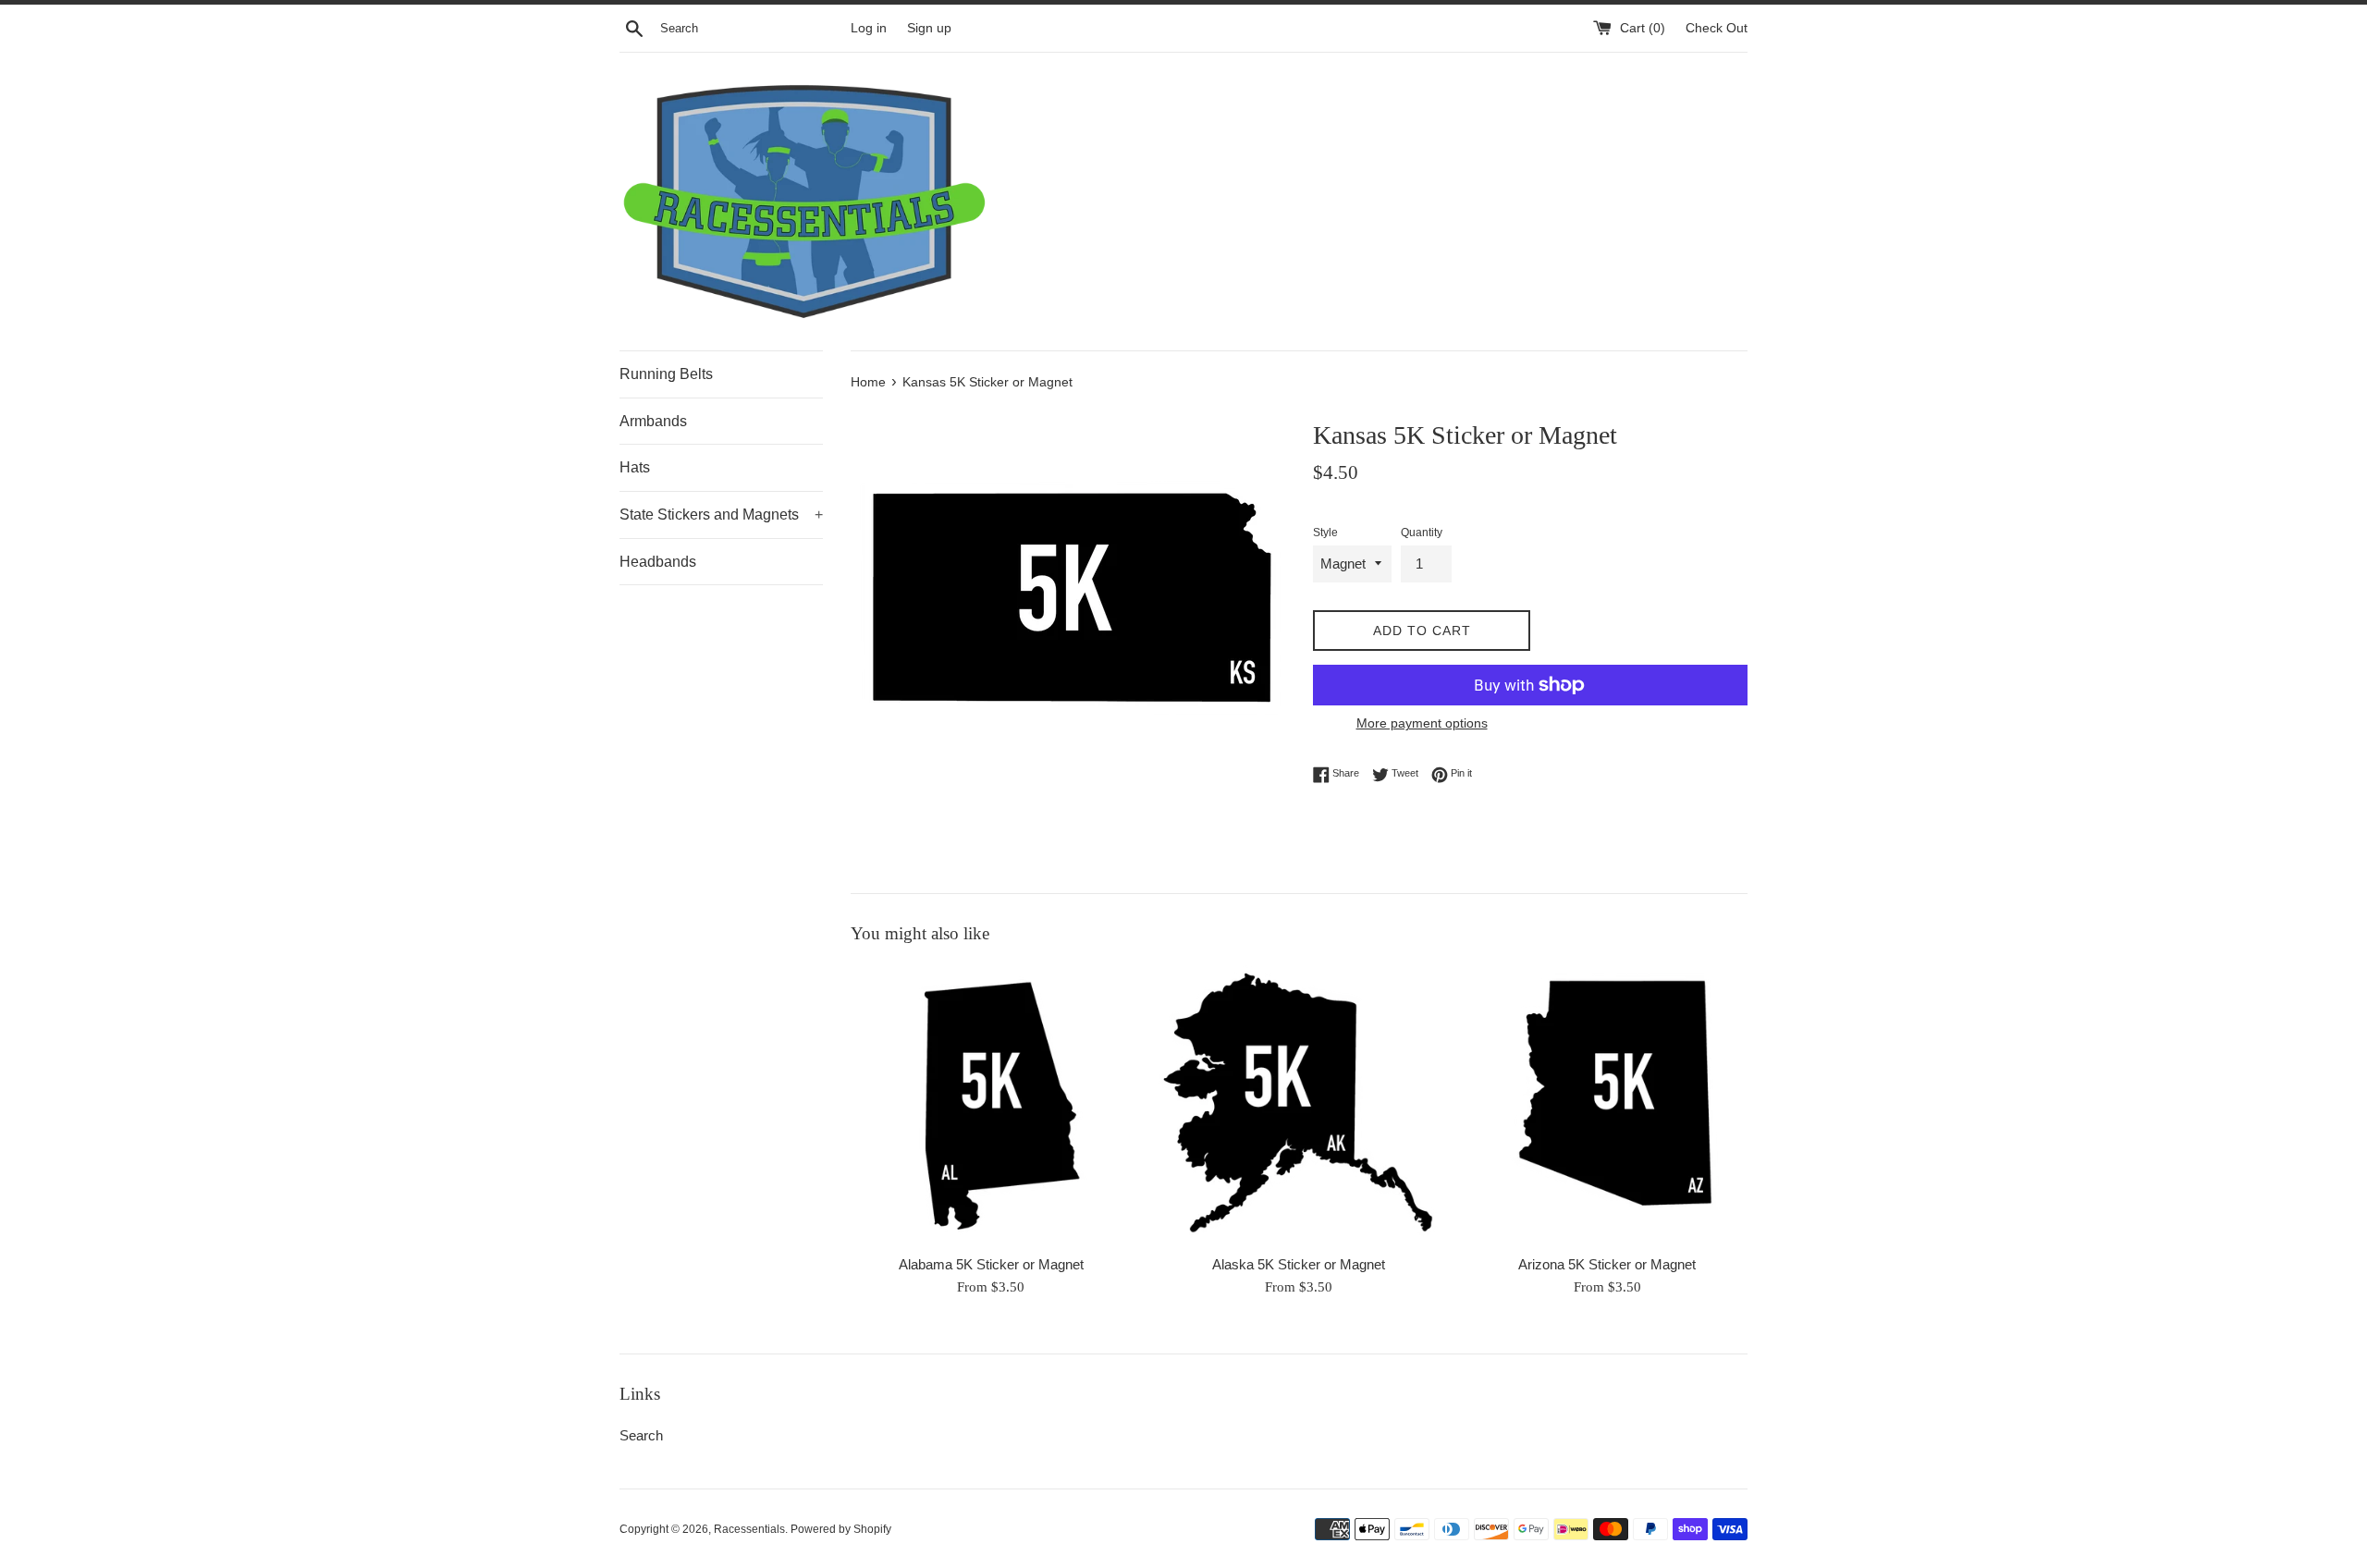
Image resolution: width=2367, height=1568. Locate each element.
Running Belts (666, 374)
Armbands (653, 421)
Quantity (1422, 533)
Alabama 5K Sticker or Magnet (991, 1264)
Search (641, 1435)
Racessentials (749, 1529)
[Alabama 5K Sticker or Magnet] (991, 1104)
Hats (635, 467)
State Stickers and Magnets (721, 514)
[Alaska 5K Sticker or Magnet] (1299, 1104)
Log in (869, 28)
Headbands (658, 562)
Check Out (1717, 28)
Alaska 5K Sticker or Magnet (1299, 1264)
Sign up (929, 28)
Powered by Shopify (841, 1529)
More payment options (1422, 723)
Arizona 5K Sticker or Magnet (1607, 1264)
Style (1325, 533)
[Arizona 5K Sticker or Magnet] (1607, 1104)
